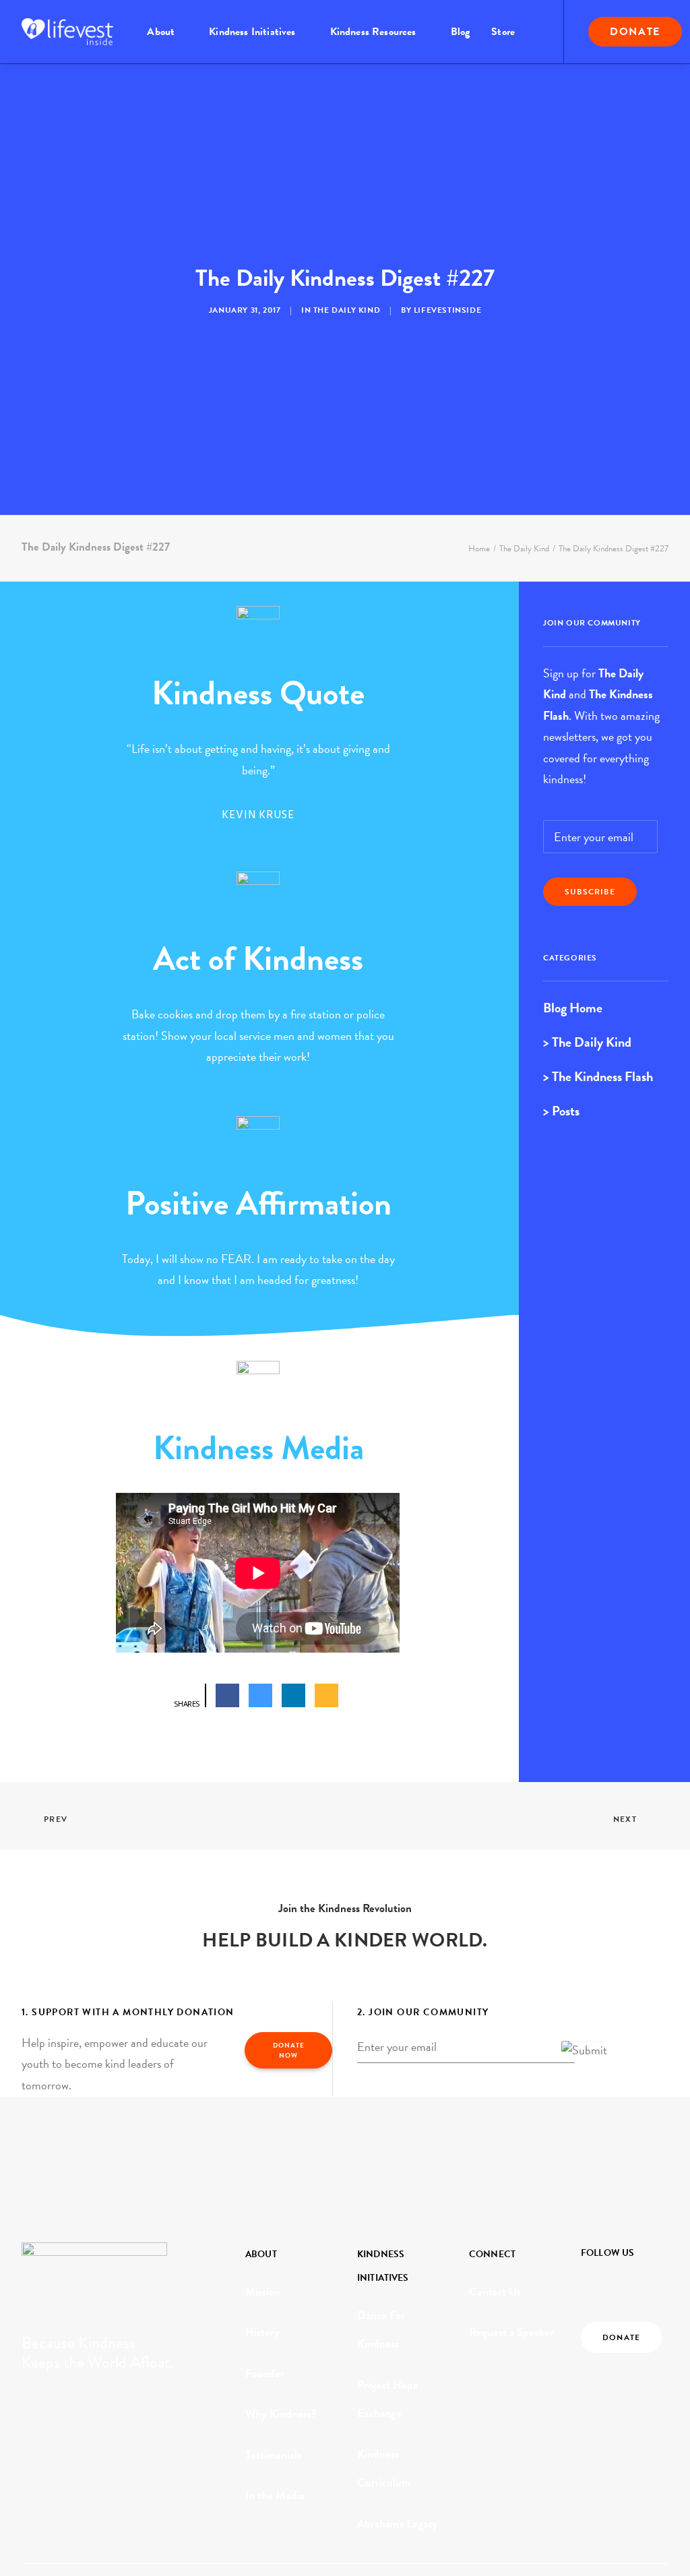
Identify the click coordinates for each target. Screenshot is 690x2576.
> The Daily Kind (587, 1042)
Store (503, 32)
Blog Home (573, 1008)
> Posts (561, 1111)
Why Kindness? (281, 2414)
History (262, 2332)
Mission (263, 2292)
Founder (265, 2373)
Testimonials (273, 2455)
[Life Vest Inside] (67, 32)
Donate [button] (621, 2337)
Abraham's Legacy (398, 2524)
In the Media (275, 2495)
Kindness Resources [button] (373, 32)
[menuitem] (167, 32)
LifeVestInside (447, 310)
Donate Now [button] (290, 2050)
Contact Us (495, 2292)
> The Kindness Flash (598, 1076)
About (161, 32)
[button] (589, 2282)
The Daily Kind (347, 310)
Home (479, 549)
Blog (461, 32)
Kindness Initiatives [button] (252, 32)
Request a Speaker (511, 2332)
